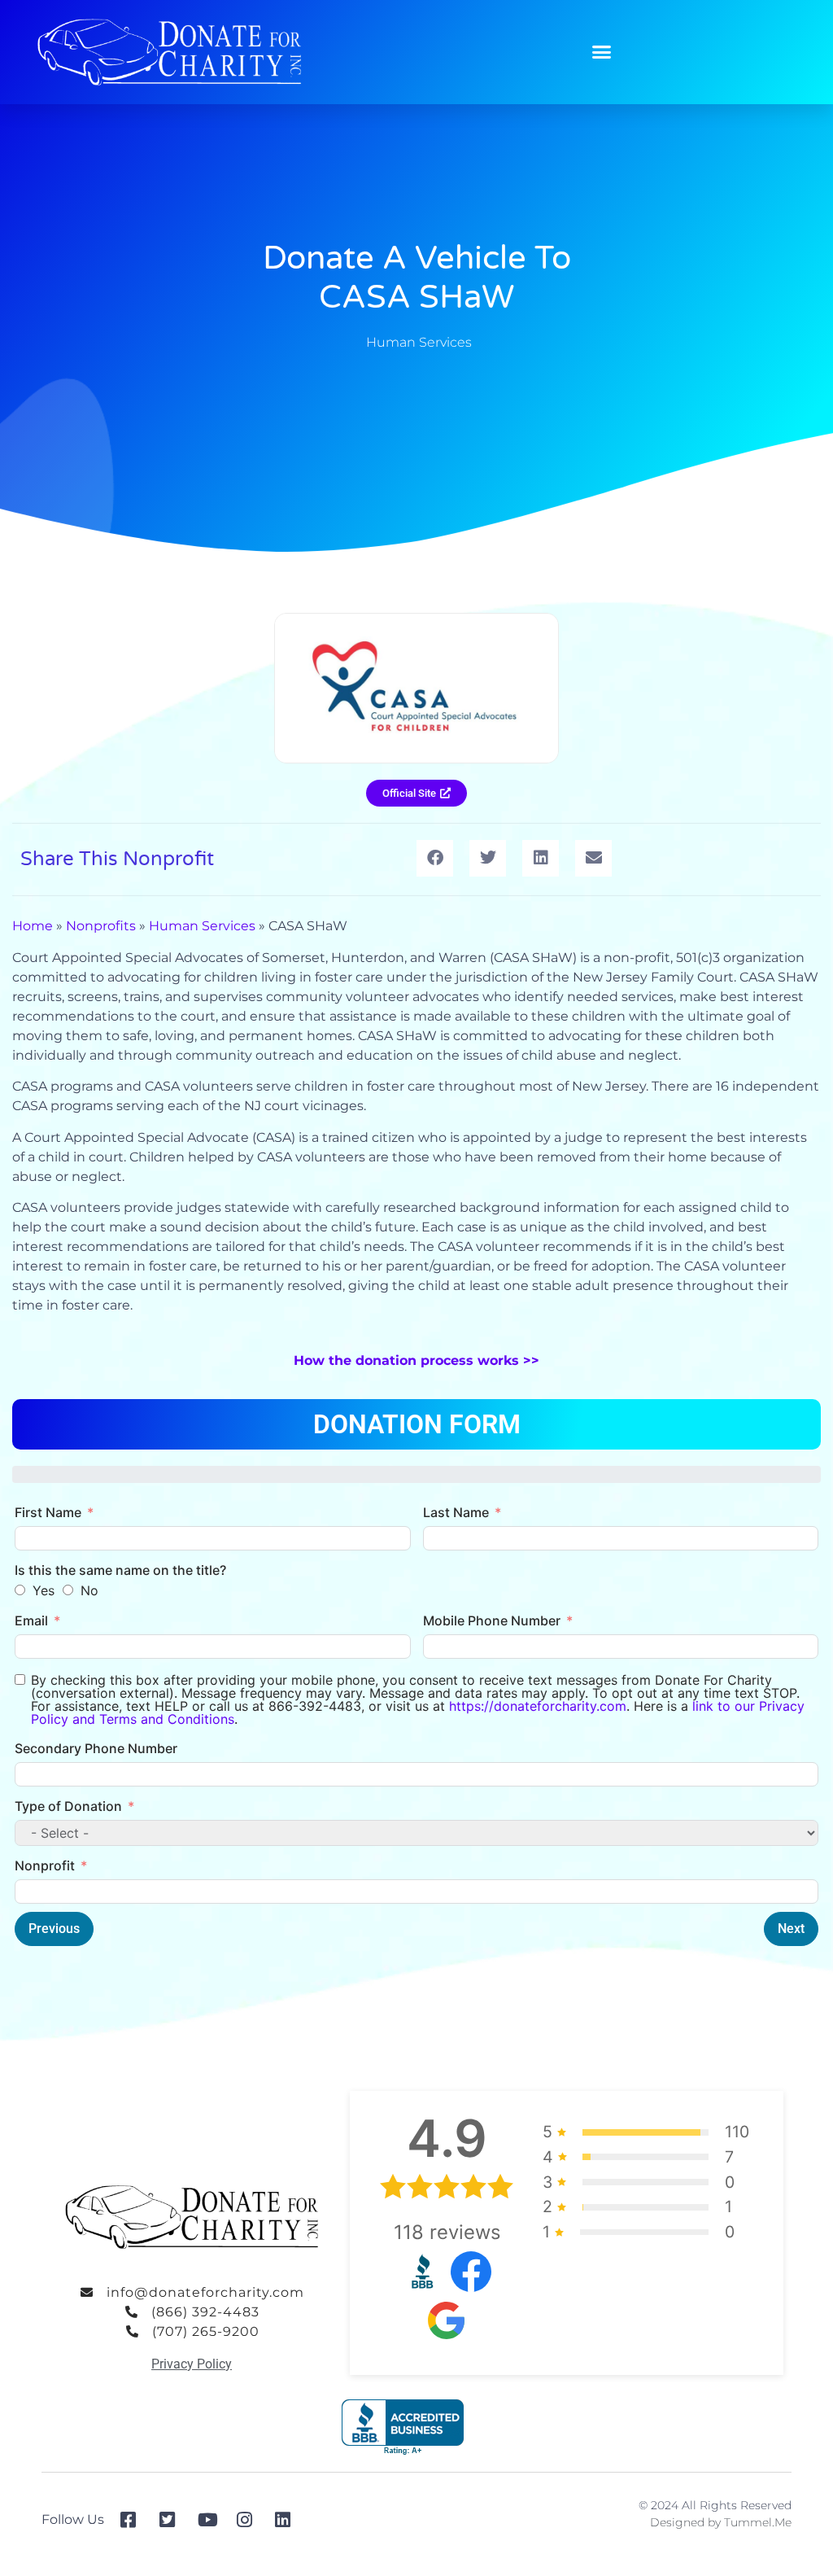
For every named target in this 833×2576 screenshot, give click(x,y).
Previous (54, 1929)
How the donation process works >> (416, 1360)
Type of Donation (68, 1806)
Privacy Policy (192, 2364)
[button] (602, 52)
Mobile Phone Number (492, 1620)
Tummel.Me (758, 2522)
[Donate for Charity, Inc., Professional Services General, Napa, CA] (403, 2427)
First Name (48, 1512)
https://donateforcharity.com (538, 1706)
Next (791, 1929)
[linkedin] (288, 2520)
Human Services (419, 342)
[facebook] (134, 2520)
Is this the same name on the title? (120, 1570)
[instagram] (250, 2520)
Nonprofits (101, 926)
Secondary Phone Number (96, 1748)
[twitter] (173, 2520)
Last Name (456, 1512)
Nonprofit (45, 1865)
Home (33, 926)
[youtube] (211, 2520)
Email (31, 1620)
